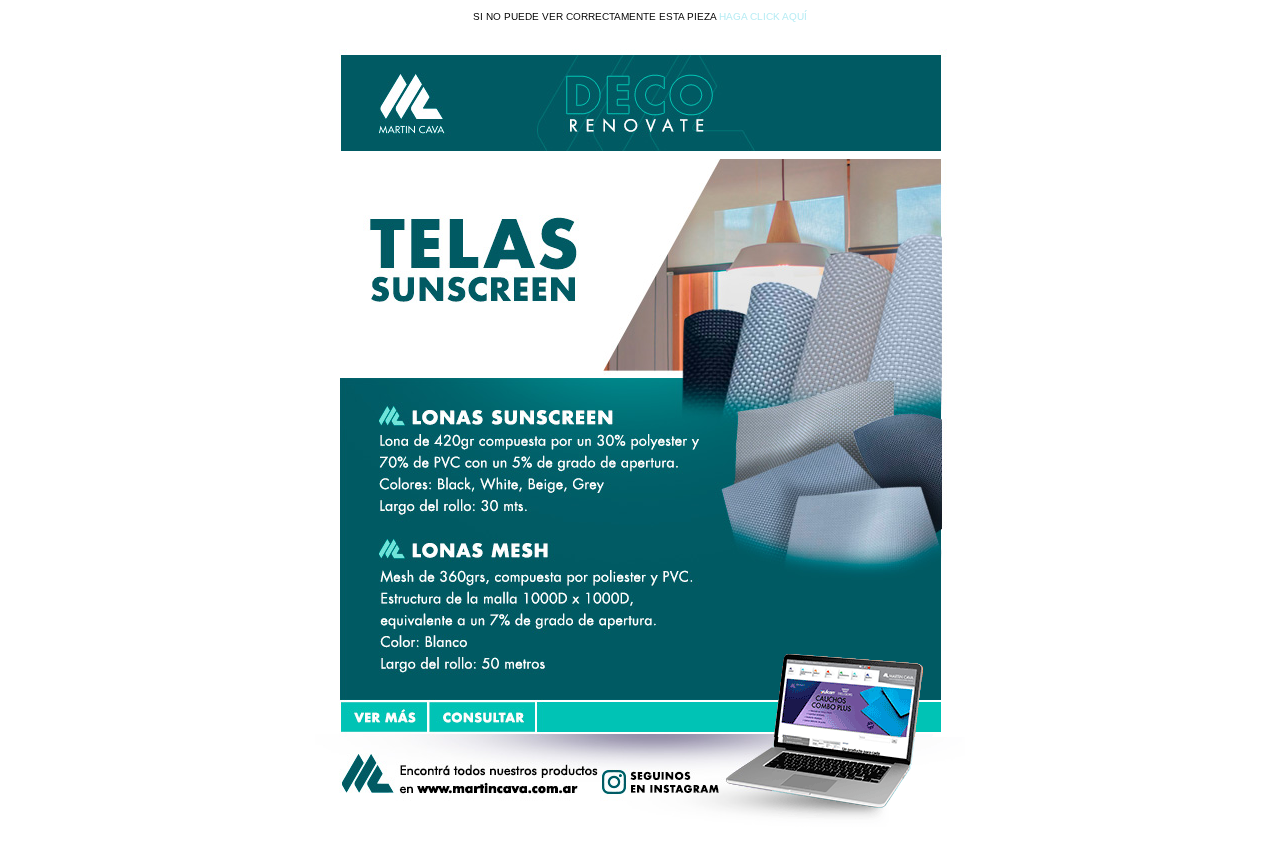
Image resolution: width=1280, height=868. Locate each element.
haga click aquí (763, 16)
